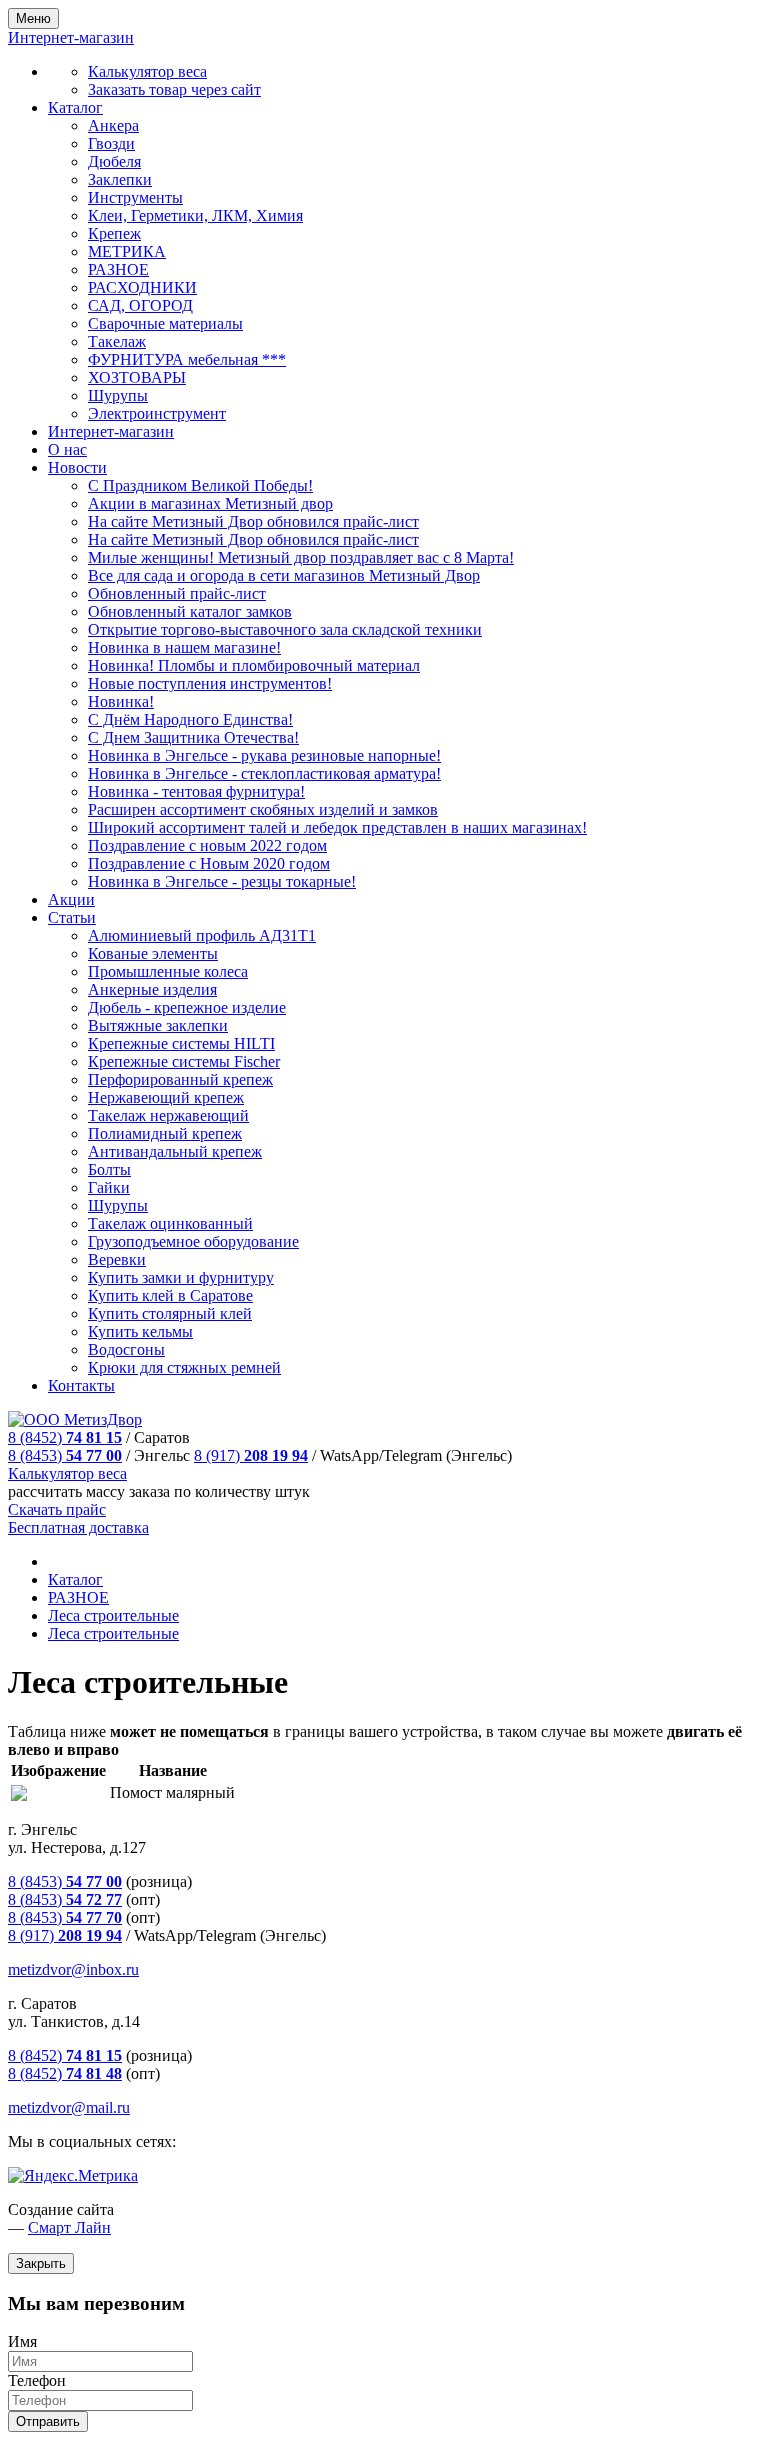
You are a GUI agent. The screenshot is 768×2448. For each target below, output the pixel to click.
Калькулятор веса (147, 71)
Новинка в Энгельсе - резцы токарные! (222, 881)
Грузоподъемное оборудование (193, 1241)
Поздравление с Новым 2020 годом (209, 863)
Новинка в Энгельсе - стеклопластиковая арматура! (264, 773)
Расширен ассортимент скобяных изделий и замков (263, 809)
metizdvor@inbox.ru (73, 1969)
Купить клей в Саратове (170, 1295)
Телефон (37, 2380)
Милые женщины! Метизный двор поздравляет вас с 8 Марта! (301, 557)
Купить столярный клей (170, 1313)
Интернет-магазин (111, 431)
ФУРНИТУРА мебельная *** (187, 359)
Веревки (117, 1259)
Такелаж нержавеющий (168, 1115)
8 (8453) (65, 1455)
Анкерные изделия (152, 989)
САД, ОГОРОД (140, 305)
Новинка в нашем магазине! (184, 647)
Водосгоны (126, 1349)
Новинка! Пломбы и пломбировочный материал (254, 665)
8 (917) (251, 1455)
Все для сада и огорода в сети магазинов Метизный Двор (284, 575)
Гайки (109, 1187)
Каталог (75, 107)
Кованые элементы (153, 953)
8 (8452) (65, 1437)
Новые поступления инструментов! (210, 683)
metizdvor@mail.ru (69, 2107)
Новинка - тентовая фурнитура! (196, 791)
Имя (22, 2341)
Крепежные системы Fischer (184, 1061)
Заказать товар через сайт (174, 89)
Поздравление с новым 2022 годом (207, 845)
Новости (77, 467)
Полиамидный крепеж (165, 1133)
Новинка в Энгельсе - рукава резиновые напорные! (264, 755)
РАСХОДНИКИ (142, 287)
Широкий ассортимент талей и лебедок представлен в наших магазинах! (337, 827)
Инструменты (135, 197)
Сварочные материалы (165, 323)
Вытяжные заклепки (158, 1025)
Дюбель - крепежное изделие (187, 1007)
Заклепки (120, 179)
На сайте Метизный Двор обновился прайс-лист (253, 521)
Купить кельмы (140, 1331)
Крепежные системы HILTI (181, 1043)
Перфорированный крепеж (180, 1079)
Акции (71, 899)
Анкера (113, 125)
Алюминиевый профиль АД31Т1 (202, 935)
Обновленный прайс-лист (177, 593)
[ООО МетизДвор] (75, 1419)
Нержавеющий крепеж (166, 1097)
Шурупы (118, 395)
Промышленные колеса (168, 971)
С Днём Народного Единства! (190, 719)
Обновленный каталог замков (190, 611)
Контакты (81, 1385)
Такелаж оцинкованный (170, 1223)
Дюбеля (114, 161)
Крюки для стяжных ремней (184, 1367)
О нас (67, 449)
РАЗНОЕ (118, 269)
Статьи (72, 917)
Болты (109, 1169)
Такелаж (117, 341)
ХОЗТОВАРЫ (137, 377)
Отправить (48, 2421)
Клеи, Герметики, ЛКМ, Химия (195, 215)
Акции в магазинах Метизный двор (210, 503)
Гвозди (111, 143)
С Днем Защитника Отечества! (193, 737)
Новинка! (121, 701)
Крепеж (114, 233)
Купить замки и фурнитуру (181, 1277)
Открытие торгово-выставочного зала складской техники (285, 629)
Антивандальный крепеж (175, 1151)
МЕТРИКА (127, 251)
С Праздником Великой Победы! (200, 485)
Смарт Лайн (69, 2227)
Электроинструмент (157, 413)
